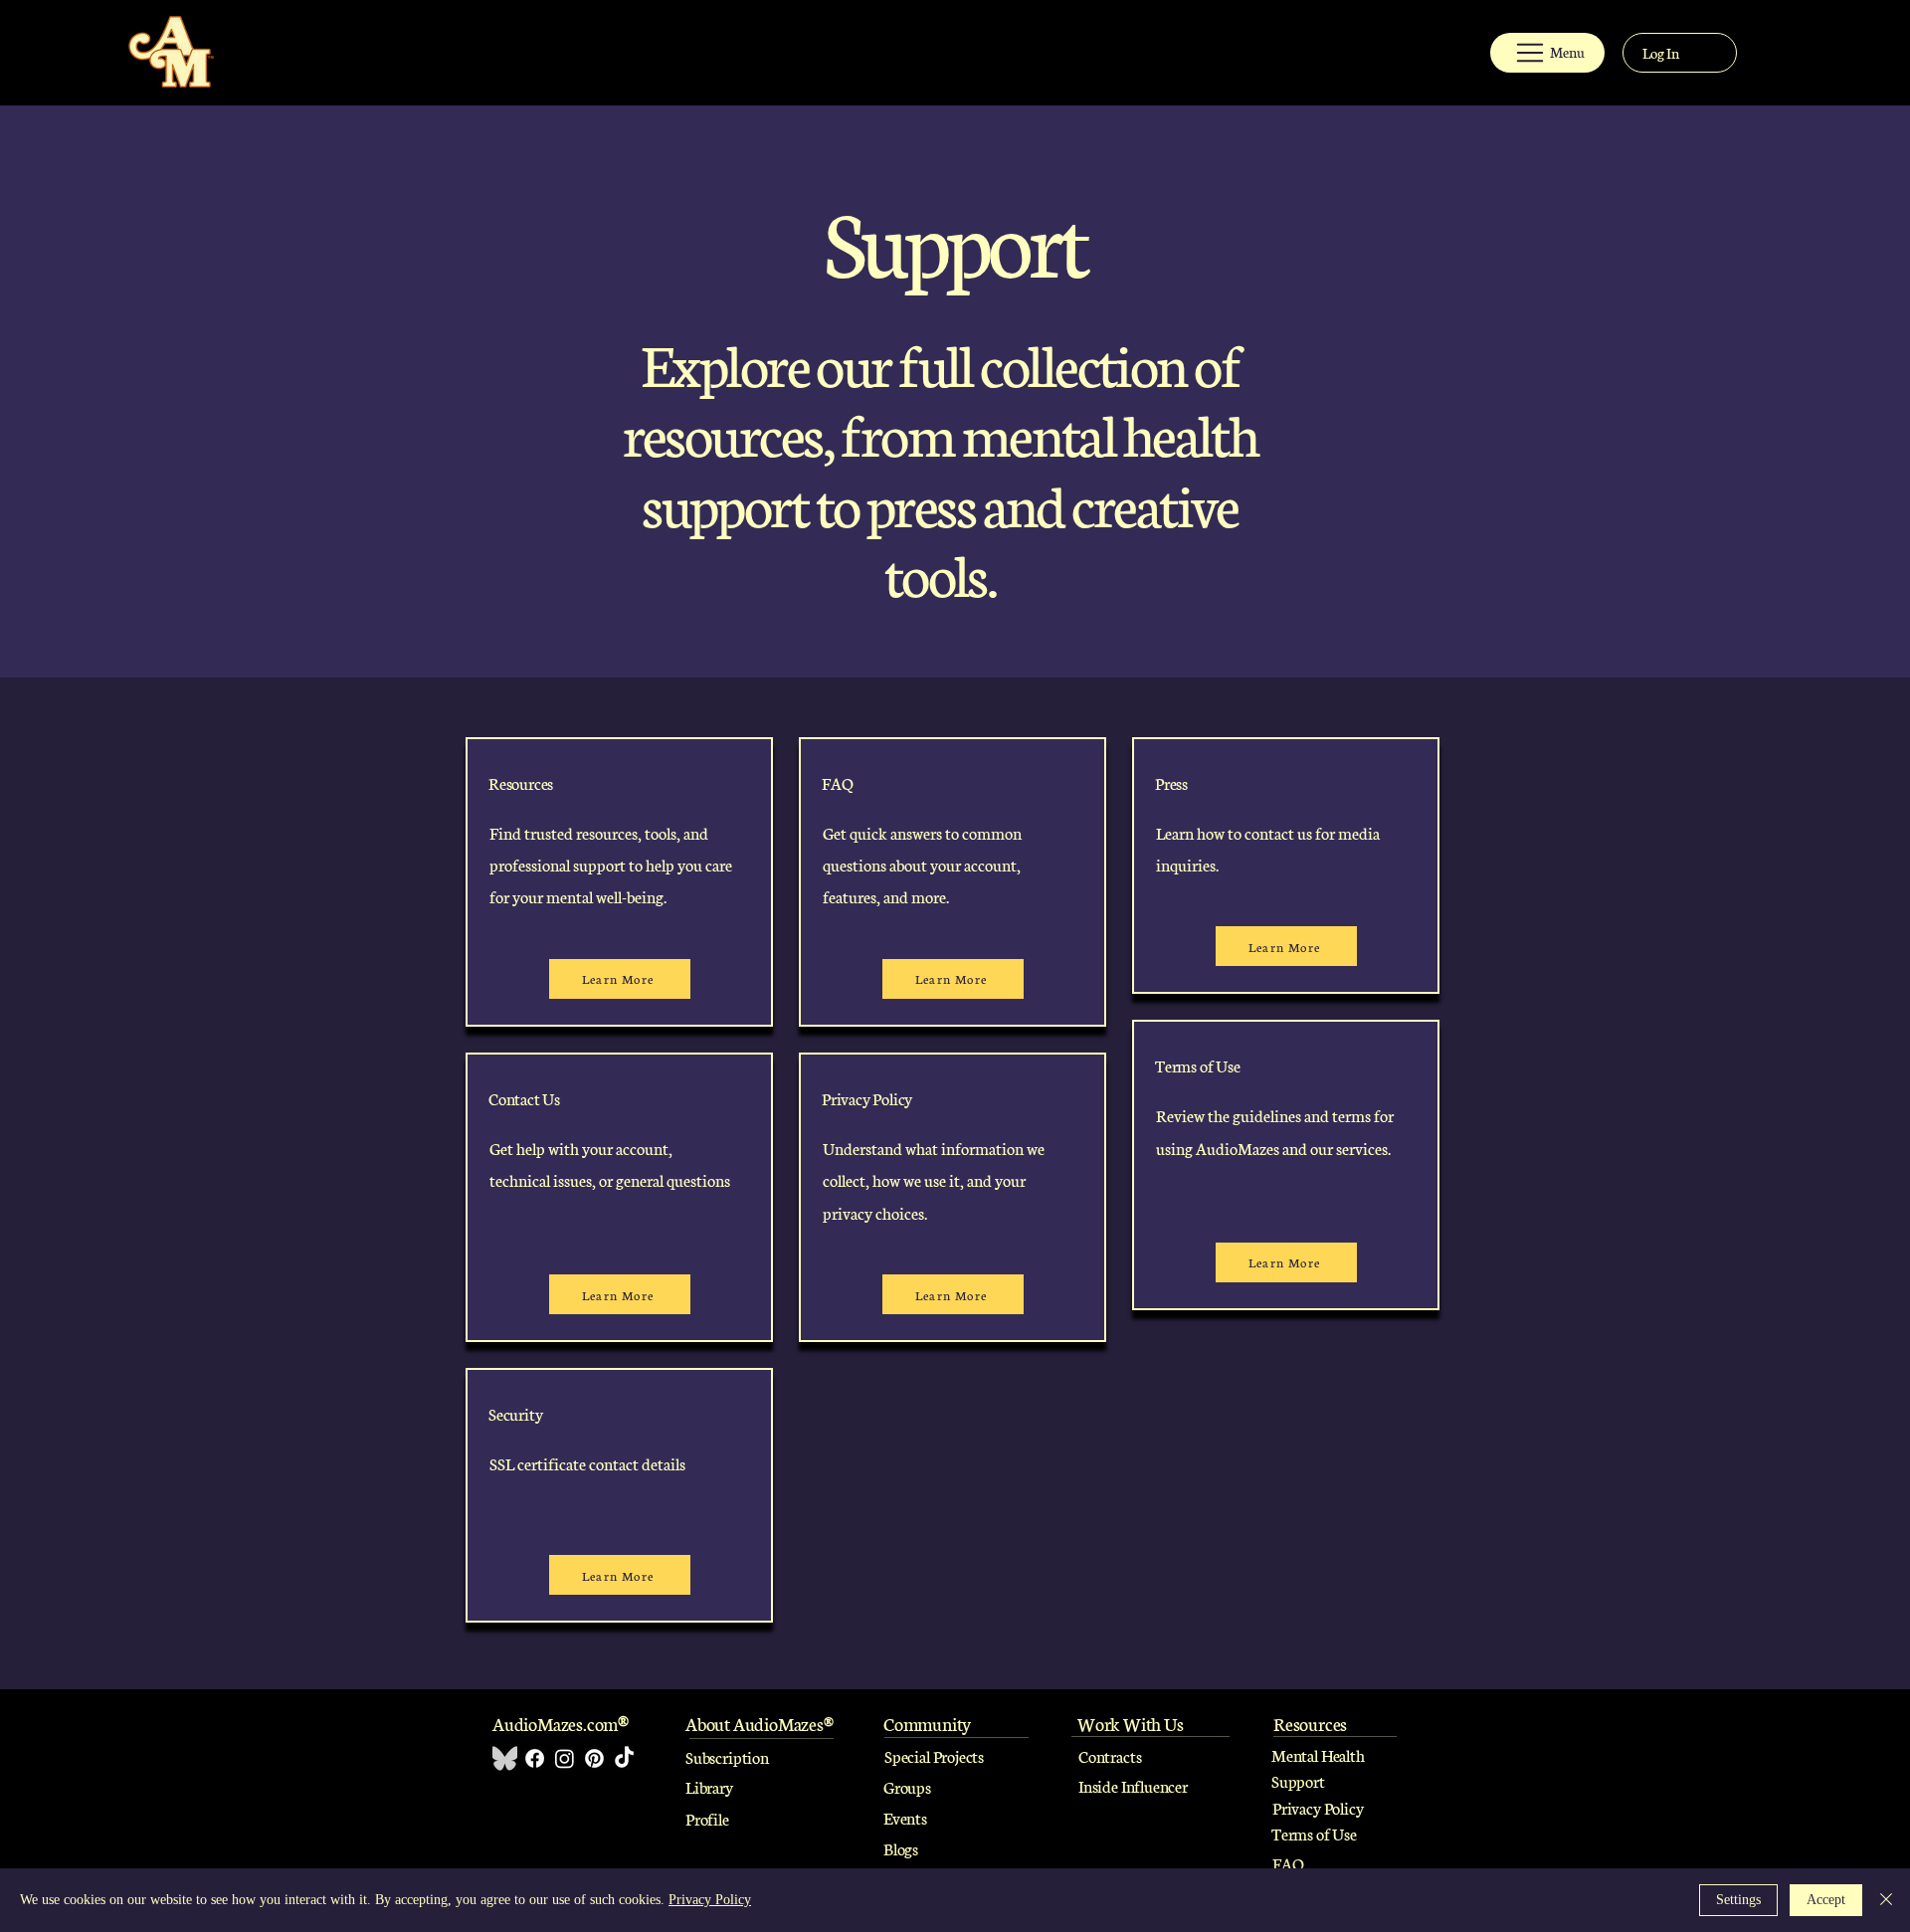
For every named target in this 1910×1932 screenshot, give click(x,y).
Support (1298, 1780)
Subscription (727, 1756)
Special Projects (934, 1755)
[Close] (1886, 1900)
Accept (1826, 1900)
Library (709, 1786)
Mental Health (1319, 1754)
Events (905, 1817)
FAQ (1288, 1863)
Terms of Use (1314, 1833)
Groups (907, 1786)
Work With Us (1131, 1723)
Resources (521, 782)
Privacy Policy (1318, 1807)
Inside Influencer (1133, 1785)
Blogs (901, 1848)
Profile (707, 1818)
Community (927, 1723)
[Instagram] (565, 1758)
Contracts (1110, 1755)
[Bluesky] (505, 1758)
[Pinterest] (594, 1758)
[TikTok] (624, 1758)
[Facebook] (535, 1758)
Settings (1738, 1900)
